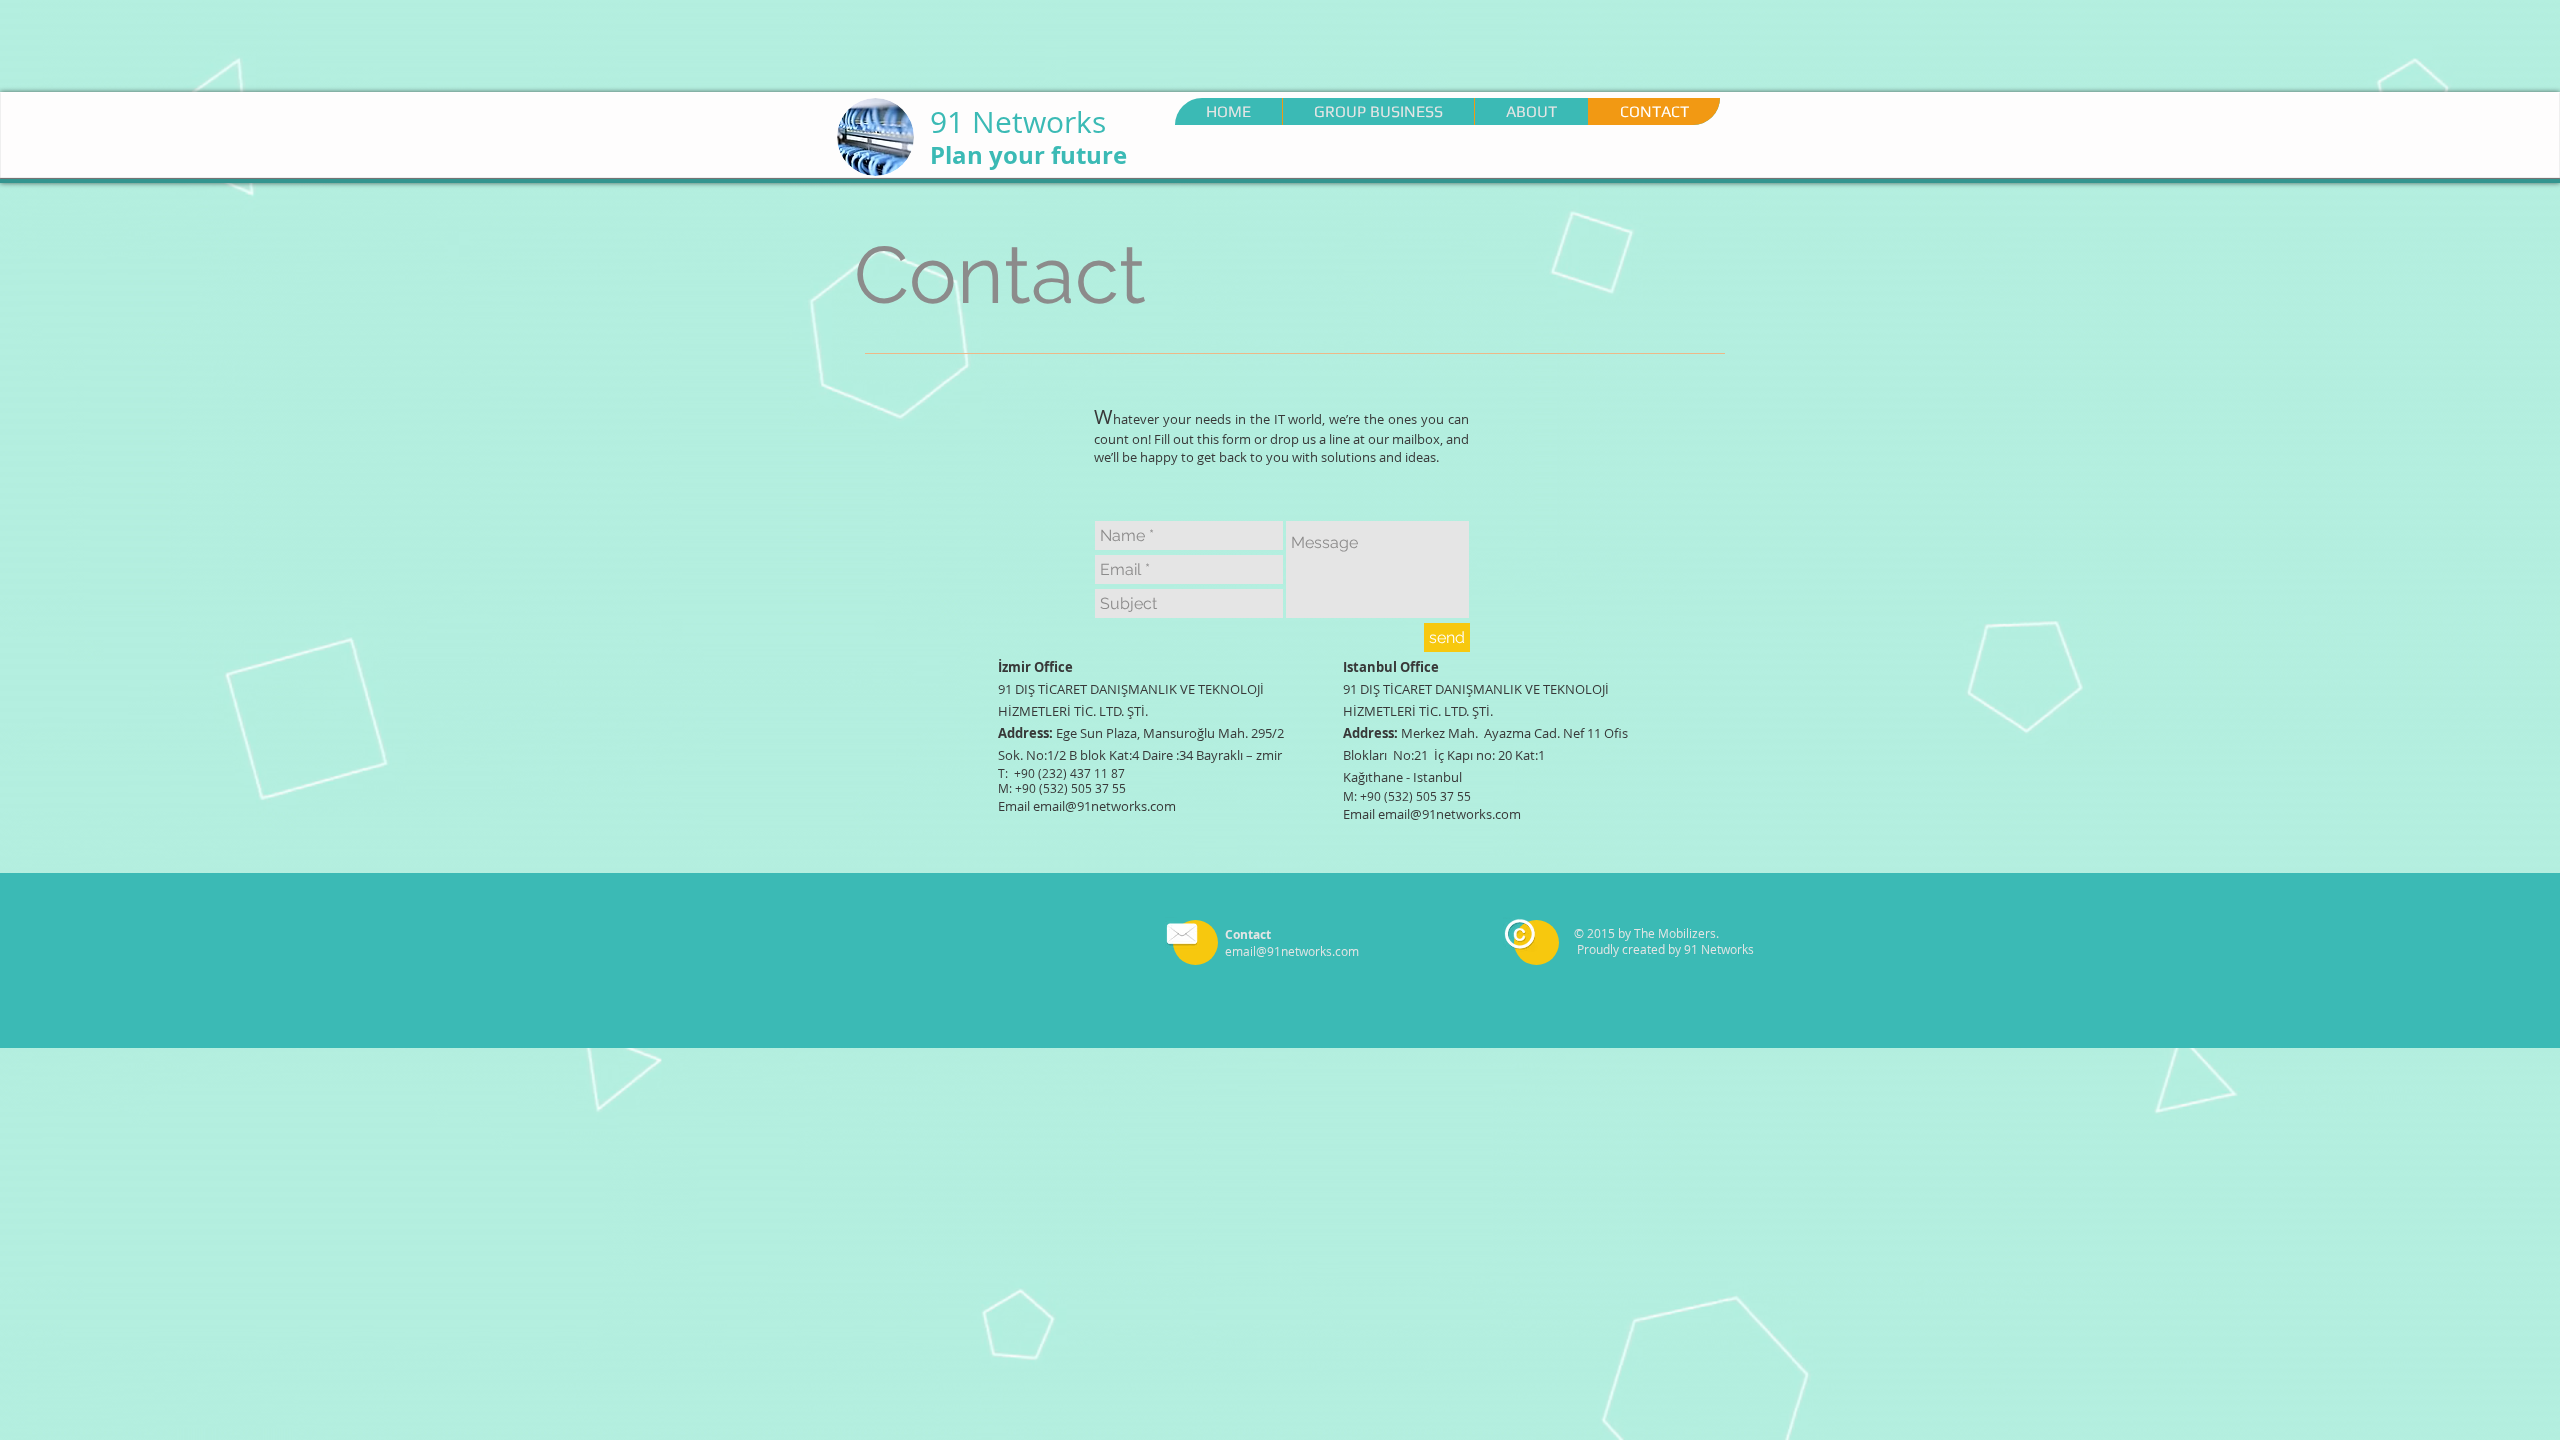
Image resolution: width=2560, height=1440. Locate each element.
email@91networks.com (1104, 806)
